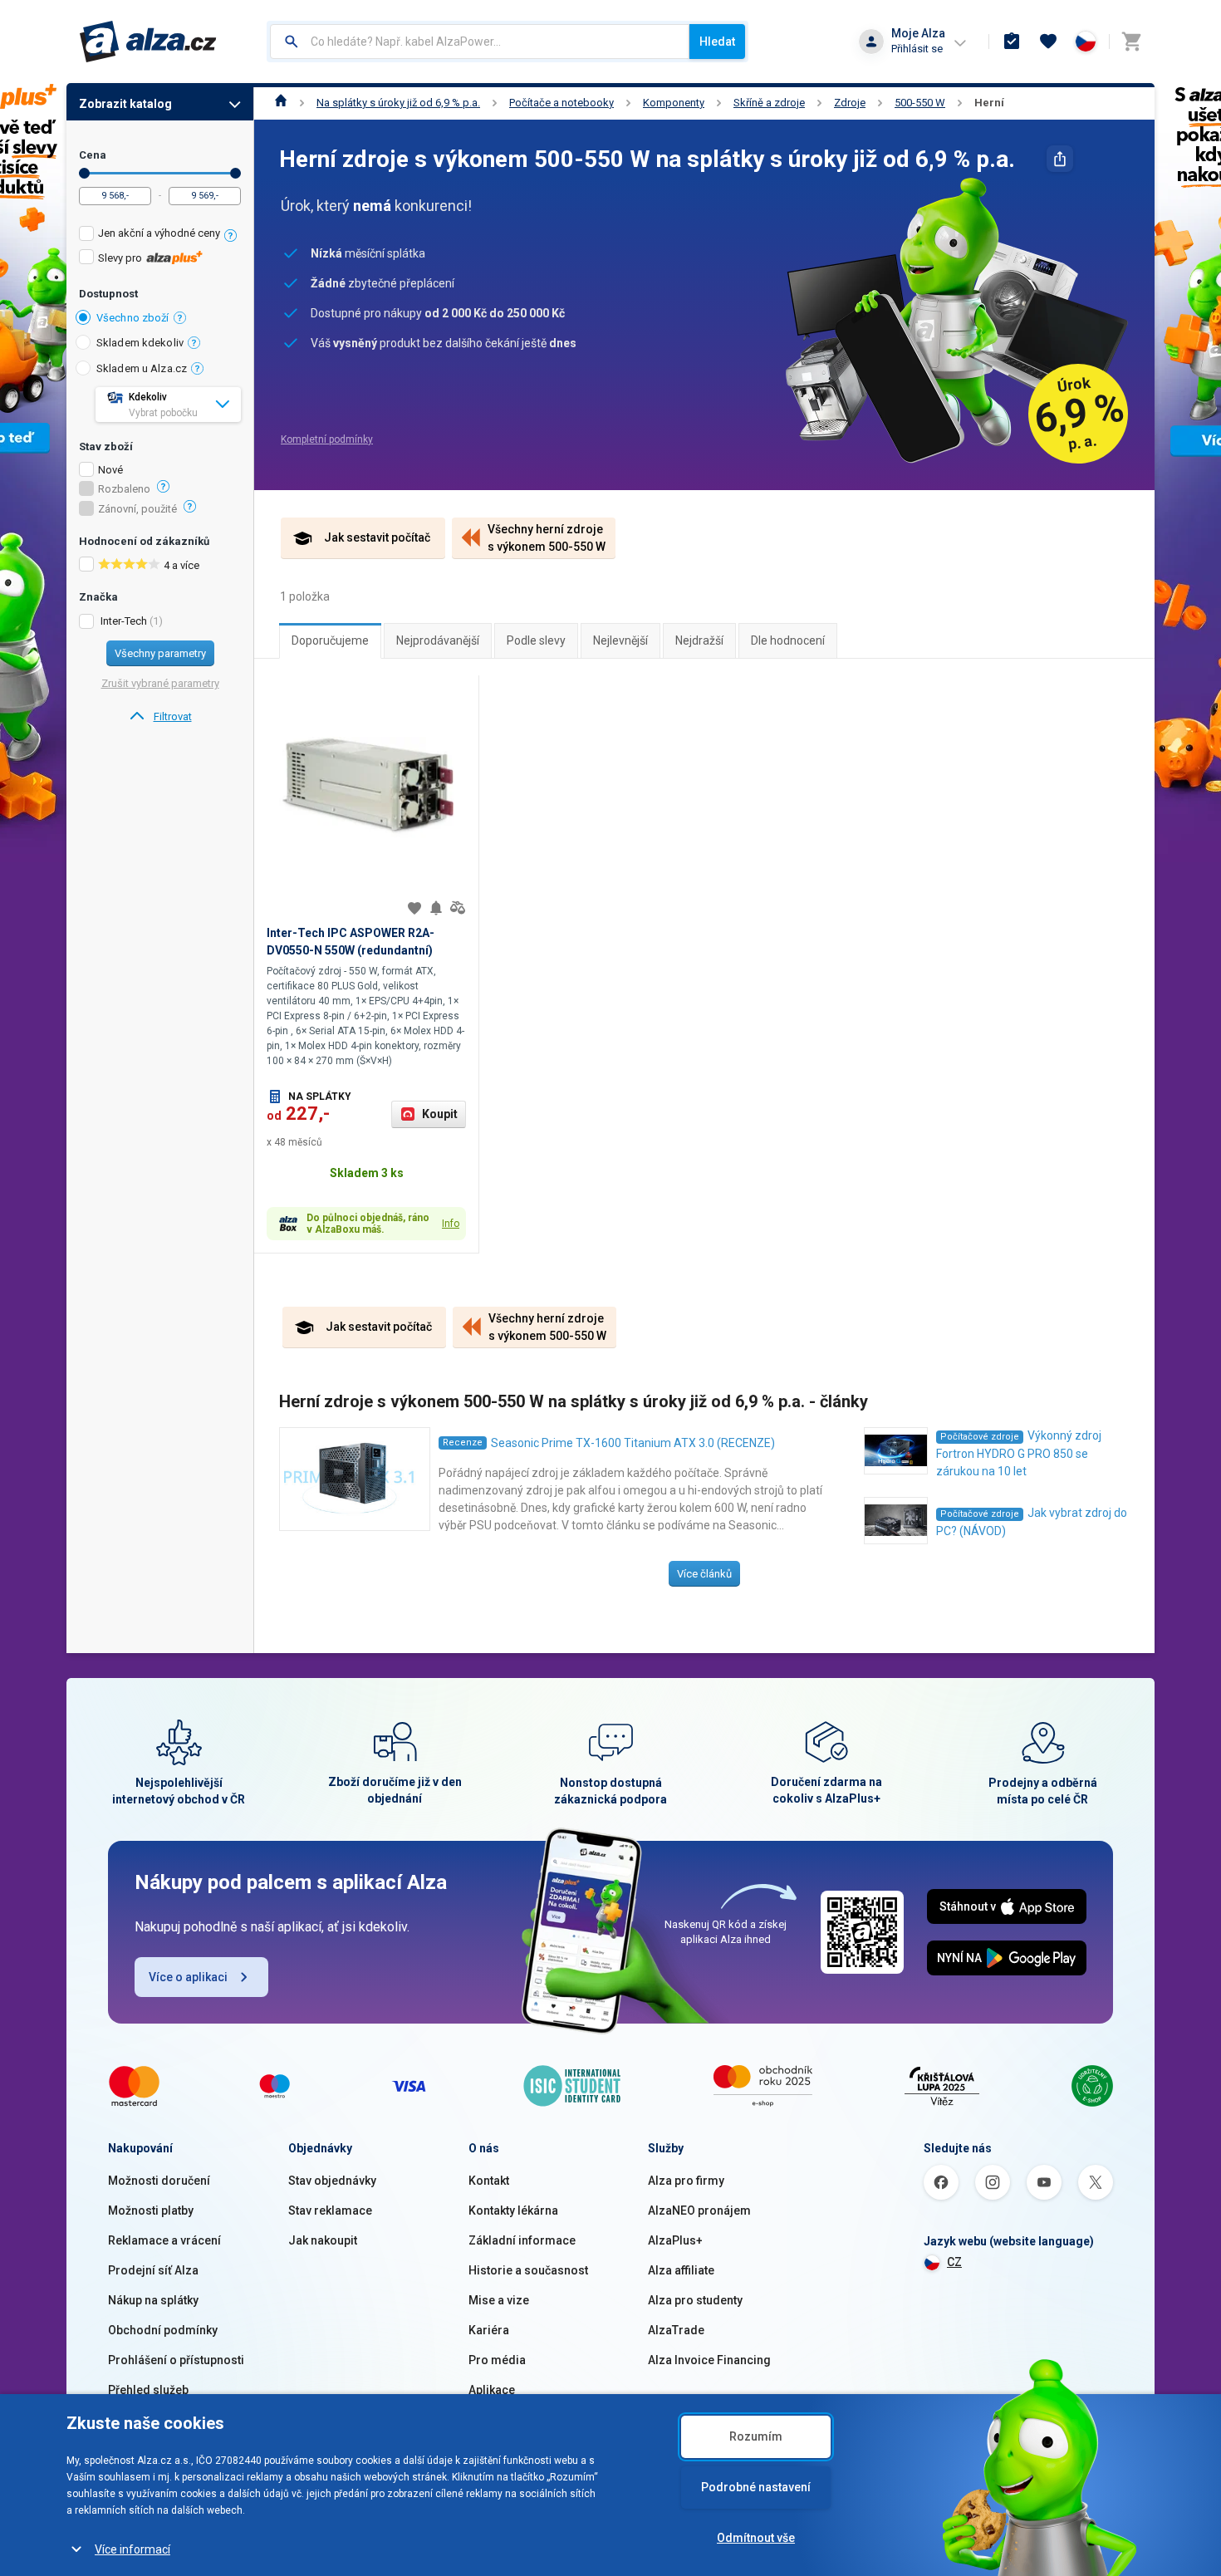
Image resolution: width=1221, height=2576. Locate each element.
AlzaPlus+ (675, 2240)
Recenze (463, 1443)
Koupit (440, 1114)
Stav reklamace (330, 2210)
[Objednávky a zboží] (1012, 42)
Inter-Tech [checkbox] (124, 621)
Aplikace (492, 2390)
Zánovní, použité (137, 509)
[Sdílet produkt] (1060, 159)
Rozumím (756, 2436)
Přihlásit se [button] (917, 49)
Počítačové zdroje (980, 1437)
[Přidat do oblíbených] (414, 908)
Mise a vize (499, 2300)
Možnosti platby (151, 2210)
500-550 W (920, 103)
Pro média (497, 2360)
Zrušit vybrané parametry (160, 683)
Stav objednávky (332, 2181)
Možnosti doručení (159, 2181)
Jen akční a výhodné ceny (159, 233)
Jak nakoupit (323, 2240)
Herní (989, 103)
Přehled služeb (148, 2390)
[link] (160, 717)
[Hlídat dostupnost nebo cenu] (436, 908)
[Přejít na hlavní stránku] (148, 42)
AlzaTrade (676, 2330)
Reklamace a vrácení (164, 2240)
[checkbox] (160, 236)
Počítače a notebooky (561, 103)
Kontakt (489, 2181)
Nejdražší (699, 640)
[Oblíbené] (1048, 42)
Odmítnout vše (756, 2538)
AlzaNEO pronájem (699, 2210)
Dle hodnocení (788, 640)
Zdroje (850, 103)
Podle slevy (536, 640)
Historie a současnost (528, 2270)
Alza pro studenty (695, 2300)
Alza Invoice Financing (709, 2360)
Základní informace (522, 2240)
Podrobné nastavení (756, 2487)
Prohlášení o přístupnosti (176, 2360)
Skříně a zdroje (769, 103)
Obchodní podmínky (163, 2330)
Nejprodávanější (438, 640)
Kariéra (489, 2330)
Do (235, 173)
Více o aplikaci (188, 1977)
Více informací (132, 2549)
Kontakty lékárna (513, 2210)
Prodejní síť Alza (153, 2270)
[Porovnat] (458, 908)
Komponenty (674, 103)
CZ (954, 2262)
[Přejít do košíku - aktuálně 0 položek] (1131, 42)
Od (84, 173)
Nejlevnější (620, 640)
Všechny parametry (160, 653)
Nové (110, 470)
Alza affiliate (681, 2270)
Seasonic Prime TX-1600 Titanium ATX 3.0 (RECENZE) (633, 1443)
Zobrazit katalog (125, 104)
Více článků (704, 1574)
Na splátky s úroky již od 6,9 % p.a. (398, 103)
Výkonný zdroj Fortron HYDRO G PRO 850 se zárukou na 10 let (1019, 1453)
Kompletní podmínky (327, 439)
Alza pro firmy (686, 2181)
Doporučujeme (330, 640)
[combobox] (480, 42)
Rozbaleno (124, 489)
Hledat (717, 42)
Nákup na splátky (153, 2300)
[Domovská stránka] (281, 103)
